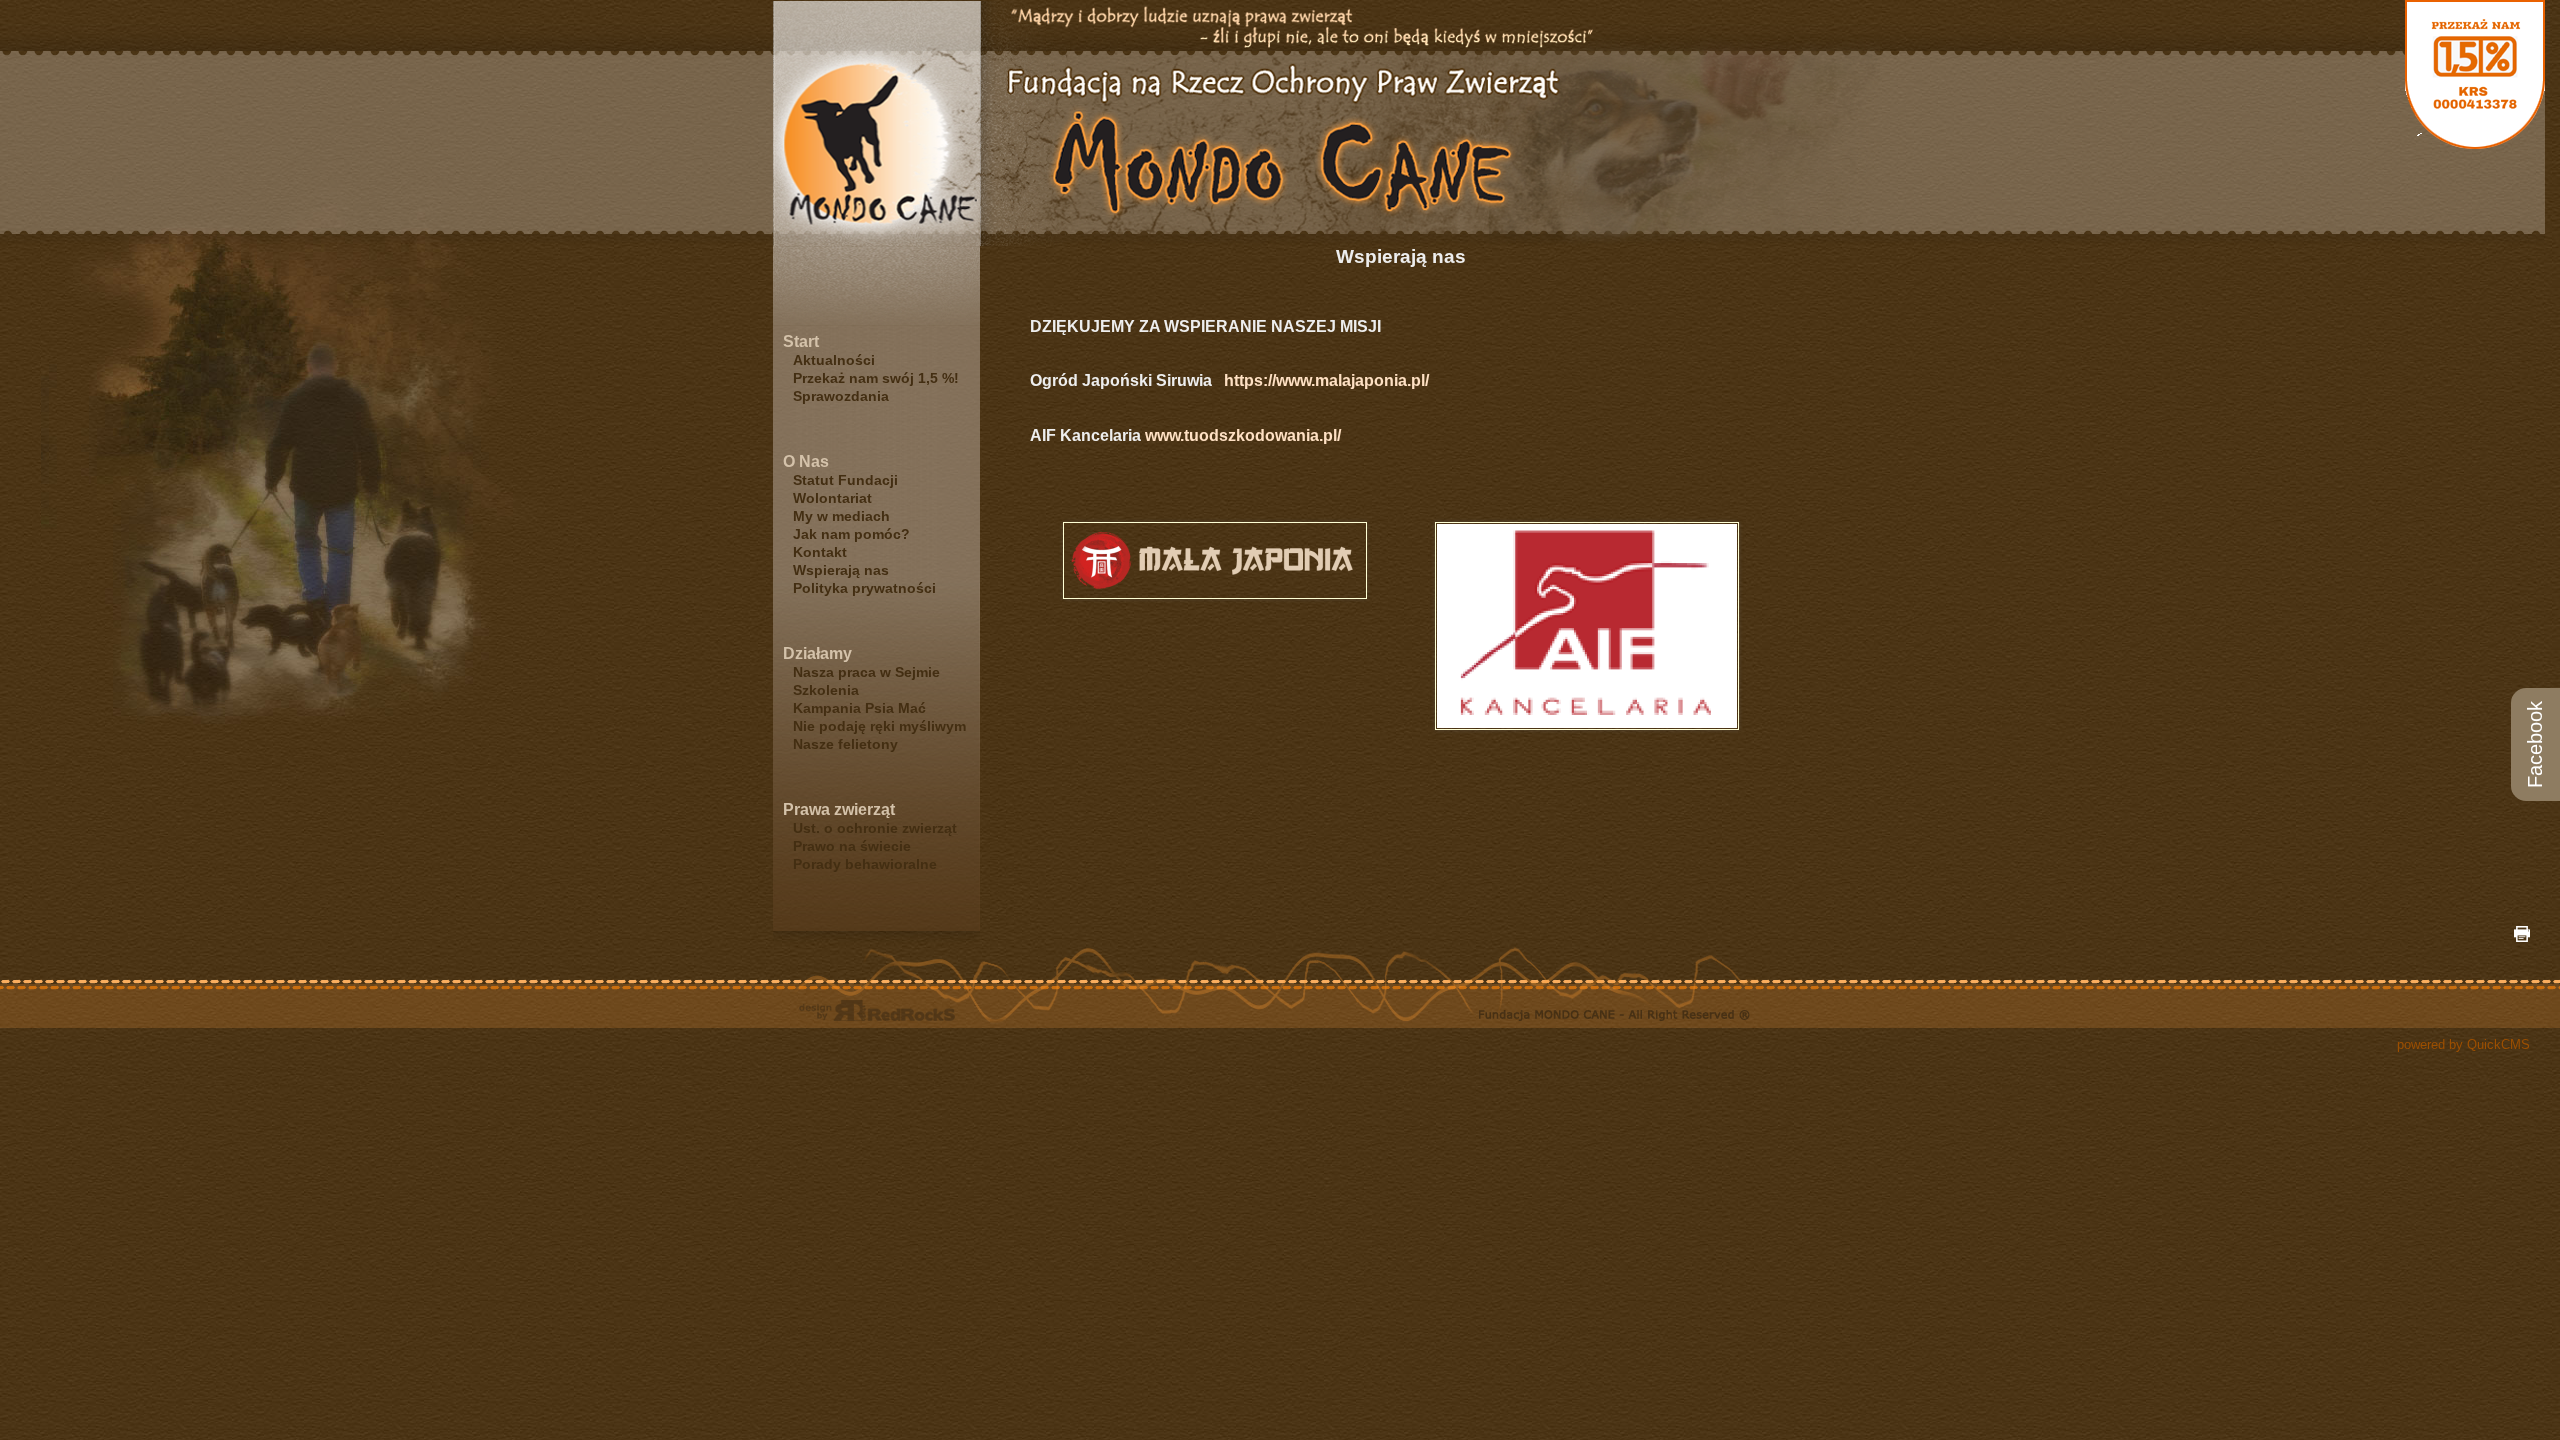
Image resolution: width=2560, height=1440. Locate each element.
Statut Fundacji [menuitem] (845, 480)
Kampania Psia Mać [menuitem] (859, 708)
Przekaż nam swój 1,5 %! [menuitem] (876, 378)
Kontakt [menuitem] (820, 552)
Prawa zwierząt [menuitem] (839, 809)
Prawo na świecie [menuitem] (852, 846)
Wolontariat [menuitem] (832, 498)
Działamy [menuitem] (817, 653)
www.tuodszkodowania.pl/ (1243, 435)
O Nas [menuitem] (806, 461)
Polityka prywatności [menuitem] (864, 588)
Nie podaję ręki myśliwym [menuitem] (879, 726)
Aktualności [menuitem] (834, 360)
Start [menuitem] (801, 341)
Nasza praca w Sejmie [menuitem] (866, 672)
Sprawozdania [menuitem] (841, 396)
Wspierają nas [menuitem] (841, 570)
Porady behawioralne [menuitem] (865, 864)
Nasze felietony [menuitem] (845, 744)
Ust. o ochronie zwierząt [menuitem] (875, 828)
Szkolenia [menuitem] (826, 690)
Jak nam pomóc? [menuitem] (851, 534)
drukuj (2522, 934)
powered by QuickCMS (2463, 1044)
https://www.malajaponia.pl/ (1328, 380)
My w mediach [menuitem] (841, 516)
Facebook (2535, 744)
